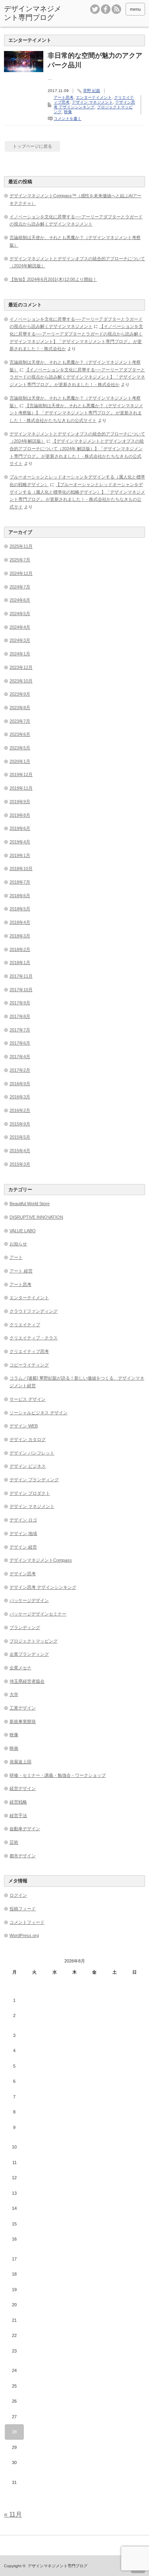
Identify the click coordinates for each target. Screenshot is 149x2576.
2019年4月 (20, 842)
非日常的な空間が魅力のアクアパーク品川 (95, 60)
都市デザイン (23, 1856)
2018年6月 (20, 896)
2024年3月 (20, 640)
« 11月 (13, 2514)
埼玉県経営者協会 (27, 1681)
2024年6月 (20, 600)
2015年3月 (20, 1164)
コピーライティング (29, 1365)
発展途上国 (20, 1762)
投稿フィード (23, 1909)
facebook (106, 9)
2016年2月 (20, 1110)
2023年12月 (21, 667)
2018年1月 (20, 963)
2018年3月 (20, 936)
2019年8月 (20, 815)
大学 (14, 1694)
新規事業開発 (23, 1721)
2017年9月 (20, 1003)
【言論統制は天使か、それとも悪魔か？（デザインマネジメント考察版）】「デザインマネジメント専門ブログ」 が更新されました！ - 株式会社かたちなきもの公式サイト (76, 413)
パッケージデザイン (29, 1600)
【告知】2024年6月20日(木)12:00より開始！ (53, 279)
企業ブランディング (29, 1654)
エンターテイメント (94, 97)
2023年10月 (21, 681)
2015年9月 (20, 1124)
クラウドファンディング (34, 1311)
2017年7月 (20, 1030)
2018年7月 (20, 882)
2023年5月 (20, 748)
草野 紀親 (92, 91)
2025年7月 (20, 560)
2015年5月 (20, 1137)
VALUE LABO (23, 1231)
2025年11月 (21, 546)
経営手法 (18, 1815)
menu (135, 9)
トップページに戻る (32, 146)
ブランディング (25, 1627)
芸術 (14, 1842)
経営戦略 (18, 1802)
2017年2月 (20, 1070)
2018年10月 (21, 868)
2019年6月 (20, 828)
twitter (95, 9)
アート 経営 (21, 1271)
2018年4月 (20, 922)
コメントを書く (68, 119)
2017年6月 (20, 1043)
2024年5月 (20, 614)
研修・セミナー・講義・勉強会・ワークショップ (58, 1775)
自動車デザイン (25, 1829)
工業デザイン (23, 1708)
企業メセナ (20, 1668)
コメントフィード (27, 1922)
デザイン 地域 (23, 1533)
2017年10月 (21, 990)
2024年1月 (20, 654)
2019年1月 (20, 855)
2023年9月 (20, 694)
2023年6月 (20, 734)
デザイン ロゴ (23, 1520)
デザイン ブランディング (34, 1480)
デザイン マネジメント (92, 102)
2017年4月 (20, 1057)
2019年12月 (21, 774)
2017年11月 (21, 976)
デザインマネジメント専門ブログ (33, 13)
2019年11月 (21, 788)
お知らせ (18, 1244)
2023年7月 (20, 721)
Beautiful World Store (30, 1204)
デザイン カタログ (28, 1439)
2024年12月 (21, 573)
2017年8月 (20, 1016)
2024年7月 (20, 587)
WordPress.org (24, 1935)
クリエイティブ (25, 1325)
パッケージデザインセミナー (38, 1614)
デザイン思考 (23, 1574)
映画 (14, 1748)
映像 (68, 112)
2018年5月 (20, 909)
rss (116, 9)
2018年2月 (20, 949)
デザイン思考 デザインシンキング (94, 105)
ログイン (18, 1895)
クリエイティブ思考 (29, 1351)
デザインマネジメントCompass (41, 1560)
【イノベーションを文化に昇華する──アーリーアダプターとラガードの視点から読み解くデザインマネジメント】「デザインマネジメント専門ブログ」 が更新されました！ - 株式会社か (77, 377)
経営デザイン (23, 1788)
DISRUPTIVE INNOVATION (36, 1217)
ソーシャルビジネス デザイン (39, 1413)
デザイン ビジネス (28, 1466)
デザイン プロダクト (30, 1493)
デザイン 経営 (23, 1547)
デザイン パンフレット (32, 1453)
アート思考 (64, 97)
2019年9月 (20, 802)
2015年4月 (20, 1151)
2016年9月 (20, 1084)
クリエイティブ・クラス (34, 1338)
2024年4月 (20, 627)
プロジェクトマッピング (34, 1641)
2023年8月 (20, 708)
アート (16, 1257)
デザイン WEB (24, 1426)
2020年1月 (20, 761)
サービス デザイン (28, 1399)
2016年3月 (20, 1097)
